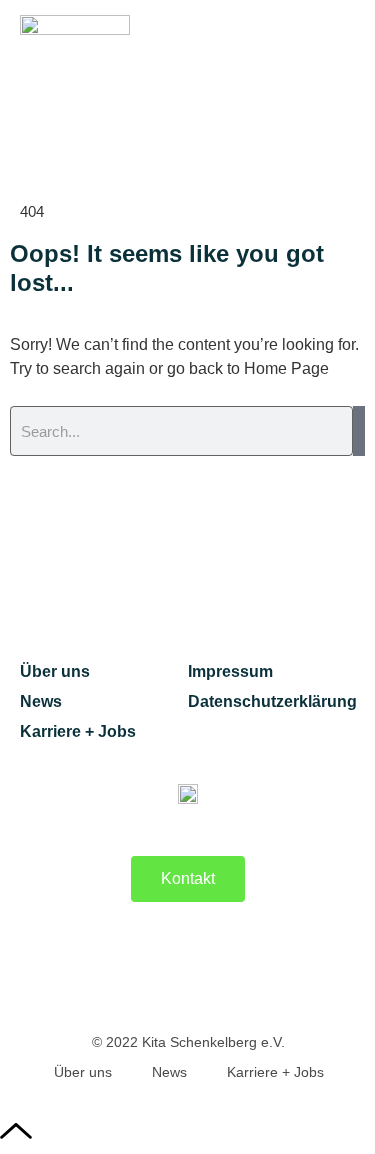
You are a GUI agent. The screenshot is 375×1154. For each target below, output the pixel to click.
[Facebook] (136, 969)
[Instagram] (240, 969)
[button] (338, 72)
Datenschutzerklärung (272, 701)
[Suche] (359, 431)
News (41, 701)
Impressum (230, 671)
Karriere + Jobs (78, 731)
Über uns (55, 671)
